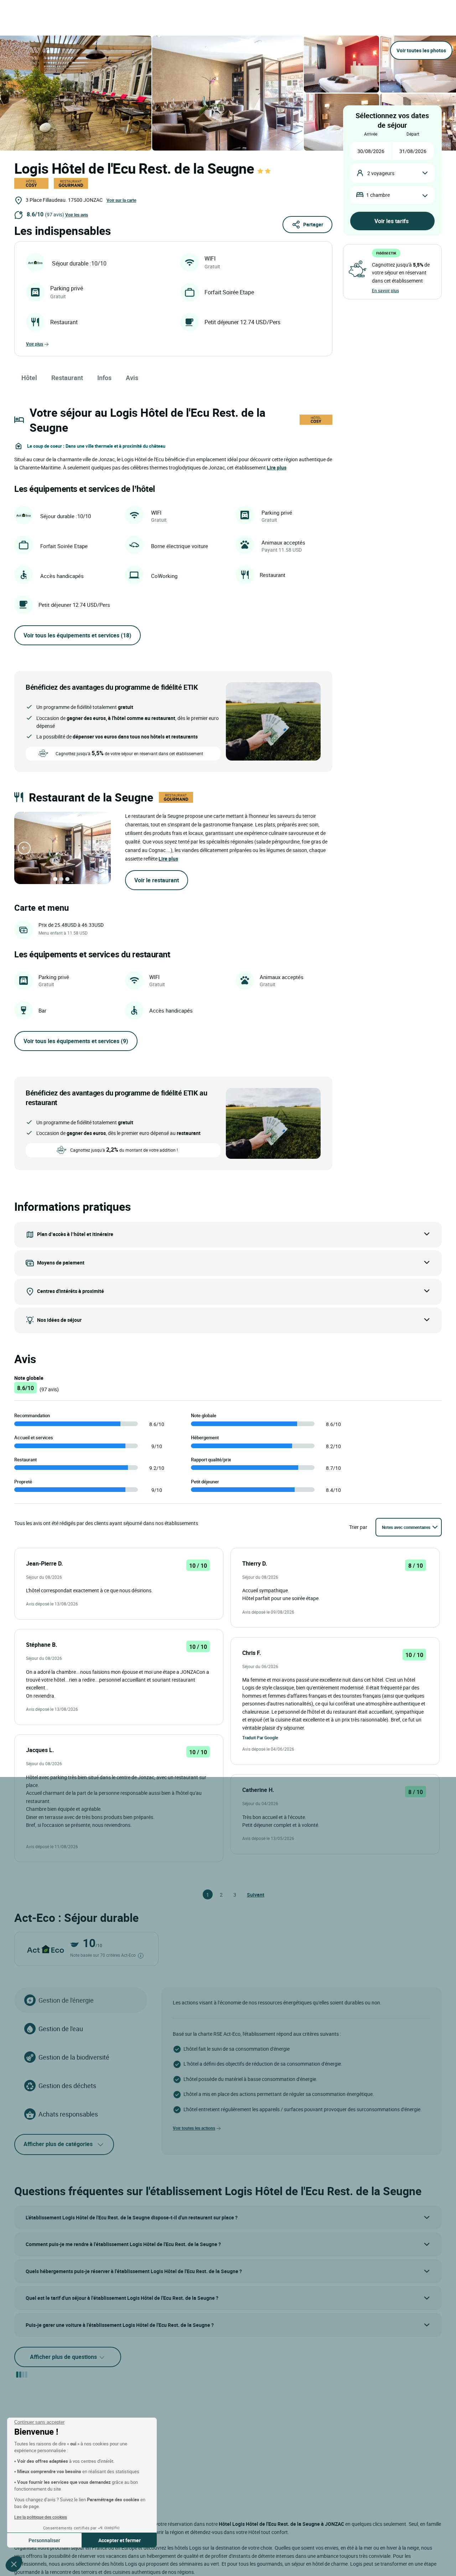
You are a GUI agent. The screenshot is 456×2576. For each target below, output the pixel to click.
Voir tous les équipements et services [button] (77, 635)
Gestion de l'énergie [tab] (66, 2000)
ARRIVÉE (371, 134)
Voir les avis (77, 215)
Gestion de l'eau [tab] (61, 2029)
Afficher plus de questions (64, 2357)
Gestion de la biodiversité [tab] (74, 2057)
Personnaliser (44, 2540)
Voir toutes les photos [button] (421, 50)
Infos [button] (104, 378)
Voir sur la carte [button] (121, 200)
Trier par (358, 1527)
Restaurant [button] (67, 378)
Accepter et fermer (120, 2540)
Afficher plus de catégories (58, 2144)
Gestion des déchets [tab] (67, 2086)
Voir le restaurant (157, 880)
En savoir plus (385, 290)
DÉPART (413, 134)
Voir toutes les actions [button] (194, 2128)
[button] (14, 2564)
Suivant (250, 1895)
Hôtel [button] (29, 378)
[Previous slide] (24, 848)
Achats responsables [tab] (68, 2114)
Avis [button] (132, 378)
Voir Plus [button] (35, 344)
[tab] (55, 879)
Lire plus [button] (277, 467)
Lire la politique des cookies (41, 2517)
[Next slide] (101, 848)
